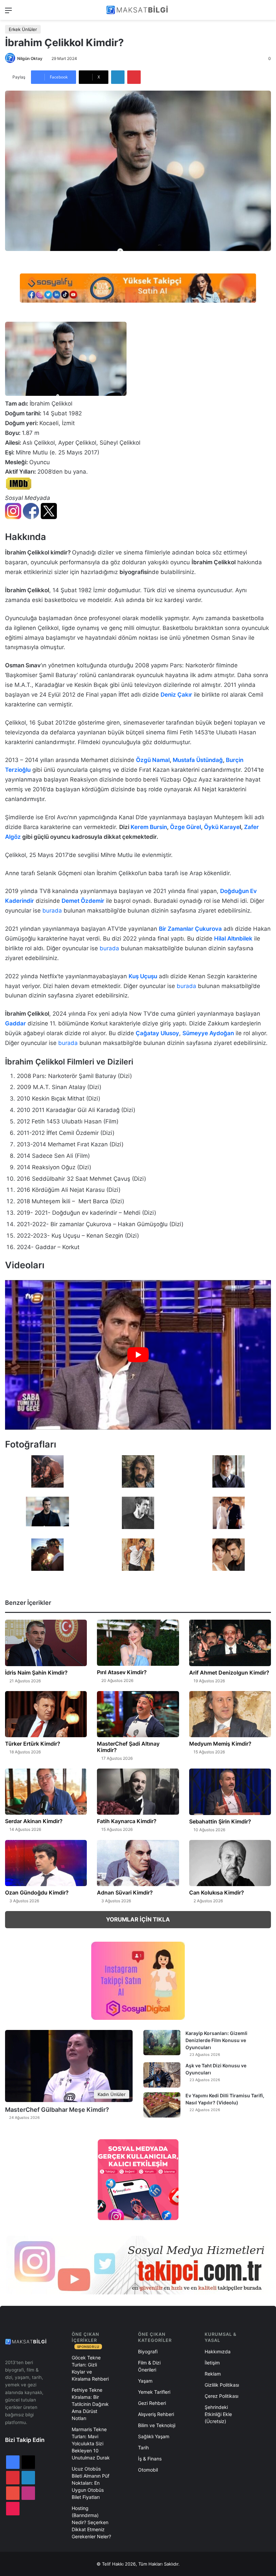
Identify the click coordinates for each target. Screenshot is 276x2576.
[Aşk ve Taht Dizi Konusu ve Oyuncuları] (162, 2075)
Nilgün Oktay (30, 58)
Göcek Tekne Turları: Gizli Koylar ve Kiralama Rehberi (90, 2368)
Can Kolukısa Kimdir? (217, 1893)
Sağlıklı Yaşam (154, 2436)
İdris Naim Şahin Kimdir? (36, 1673)
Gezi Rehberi (152, 2403)
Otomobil (148, 2470)
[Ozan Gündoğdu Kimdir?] (46, 1863)
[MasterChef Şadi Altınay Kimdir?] (138, 1714)
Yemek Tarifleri (154, 2392)
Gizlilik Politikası (222, 2385)
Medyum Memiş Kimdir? (220, 1744)
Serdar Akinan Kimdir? (34, 1821)
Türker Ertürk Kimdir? (33, 1744)
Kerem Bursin (149, 827)
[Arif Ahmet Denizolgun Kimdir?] (230, 1643)
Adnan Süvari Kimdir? (125, 1893)
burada (52, 911)
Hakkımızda (218, 2351)
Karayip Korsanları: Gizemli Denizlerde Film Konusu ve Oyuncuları (216, 2040)
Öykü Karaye (222, 827)
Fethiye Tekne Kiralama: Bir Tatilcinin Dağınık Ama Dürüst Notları (90, 2404)
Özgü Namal (153, 760)
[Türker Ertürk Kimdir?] (46, 1714)
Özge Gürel (185, 827)
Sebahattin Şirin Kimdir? (220, 1821)
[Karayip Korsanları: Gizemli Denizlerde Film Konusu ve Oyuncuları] (162, 2043)
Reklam (213, 2374)
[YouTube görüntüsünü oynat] (138, 1355)
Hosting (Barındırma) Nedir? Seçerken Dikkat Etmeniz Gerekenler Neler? (91, 2522)
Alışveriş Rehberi (156, 2414)
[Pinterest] (134, 77)
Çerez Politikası (221, 2396)
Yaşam (145, 2381)
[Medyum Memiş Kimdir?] (230, 1714)
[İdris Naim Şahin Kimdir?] (46, 1643)
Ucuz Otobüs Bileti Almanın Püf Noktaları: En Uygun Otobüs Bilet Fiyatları (91, 2483)
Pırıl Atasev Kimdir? (122, 1672)
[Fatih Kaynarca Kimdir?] (138, 1792)
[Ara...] (268, 13)
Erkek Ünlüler (23, 29)
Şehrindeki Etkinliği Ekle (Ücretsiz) (218, 2414)
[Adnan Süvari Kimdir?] (138, 1863)
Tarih (143, 2447)
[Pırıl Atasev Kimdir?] (138, 1643)
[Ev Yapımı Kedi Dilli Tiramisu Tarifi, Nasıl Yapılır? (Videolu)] (162, 2105)
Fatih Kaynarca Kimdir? (127, 1821)
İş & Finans (150, 2459)
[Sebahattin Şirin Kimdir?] (230, 1792)
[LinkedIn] (118, 77)
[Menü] (8, 13)
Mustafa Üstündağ (198, 760)
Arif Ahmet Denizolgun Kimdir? (229, 1673)
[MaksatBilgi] (138, 10)
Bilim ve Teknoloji (157, 2425)
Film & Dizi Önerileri (149, 2366)
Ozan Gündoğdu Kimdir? (37, 1893)
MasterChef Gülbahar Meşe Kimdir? (57, 2110)
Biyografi (148, 2351)
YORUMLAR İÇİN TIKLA (138, 1919)
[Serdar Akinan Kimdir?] (46, 1792)
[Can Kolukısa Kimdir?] (230, 1863)
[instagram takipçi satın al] (138, 2265)
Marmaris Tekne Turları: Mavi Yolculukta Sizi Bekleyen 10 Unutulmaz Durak (91, 2443)
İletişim (212, 2363)
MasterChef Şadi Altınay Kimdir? (128, 1747)
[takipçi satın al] (138, 288)
